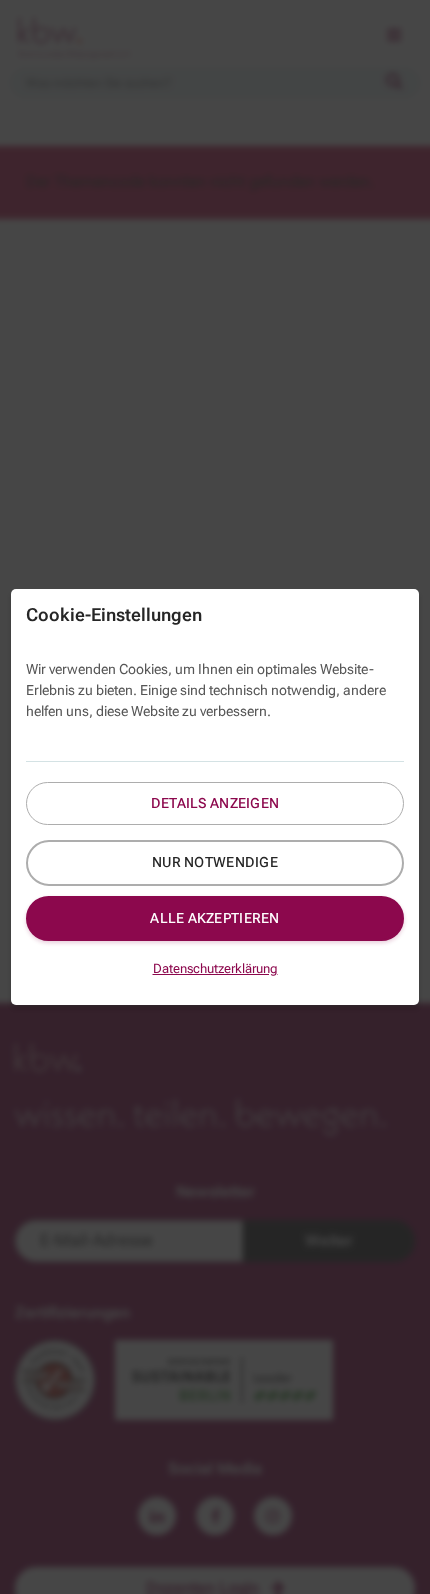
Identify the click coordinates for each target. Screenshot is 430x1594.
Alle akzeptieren (214, 918)
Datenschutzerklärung (215, 968)
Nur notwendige (215, 862)
